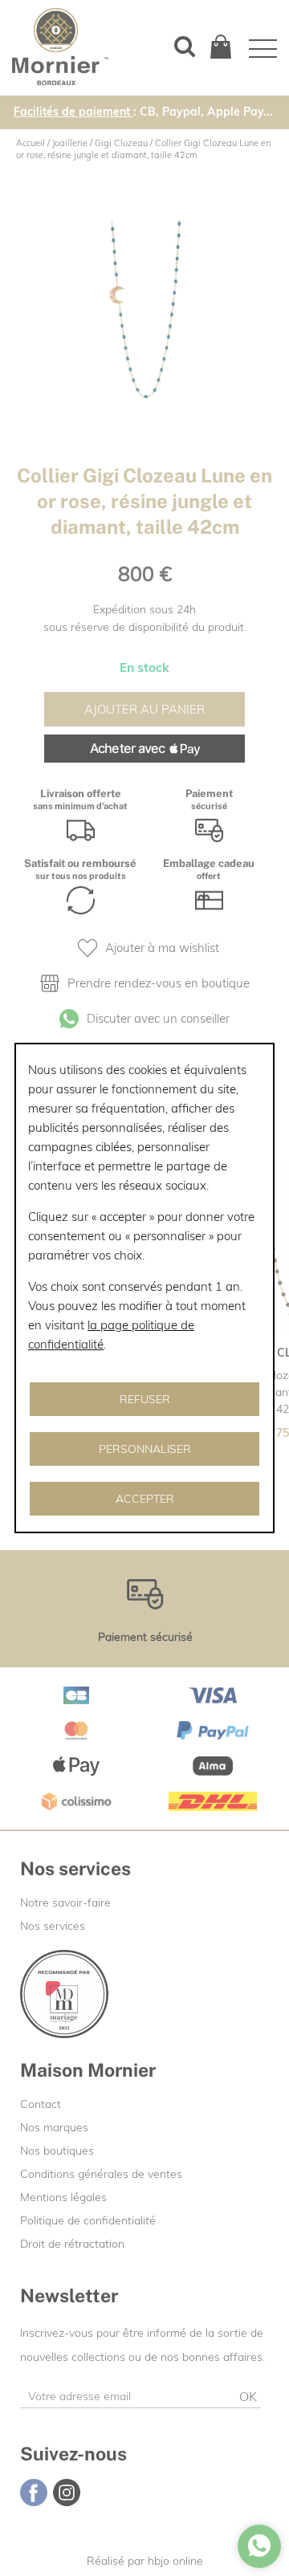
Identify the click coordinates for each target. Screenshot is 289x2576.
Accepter (145, 1499)
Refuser (145, 1399)
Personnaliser (145, 1449)
